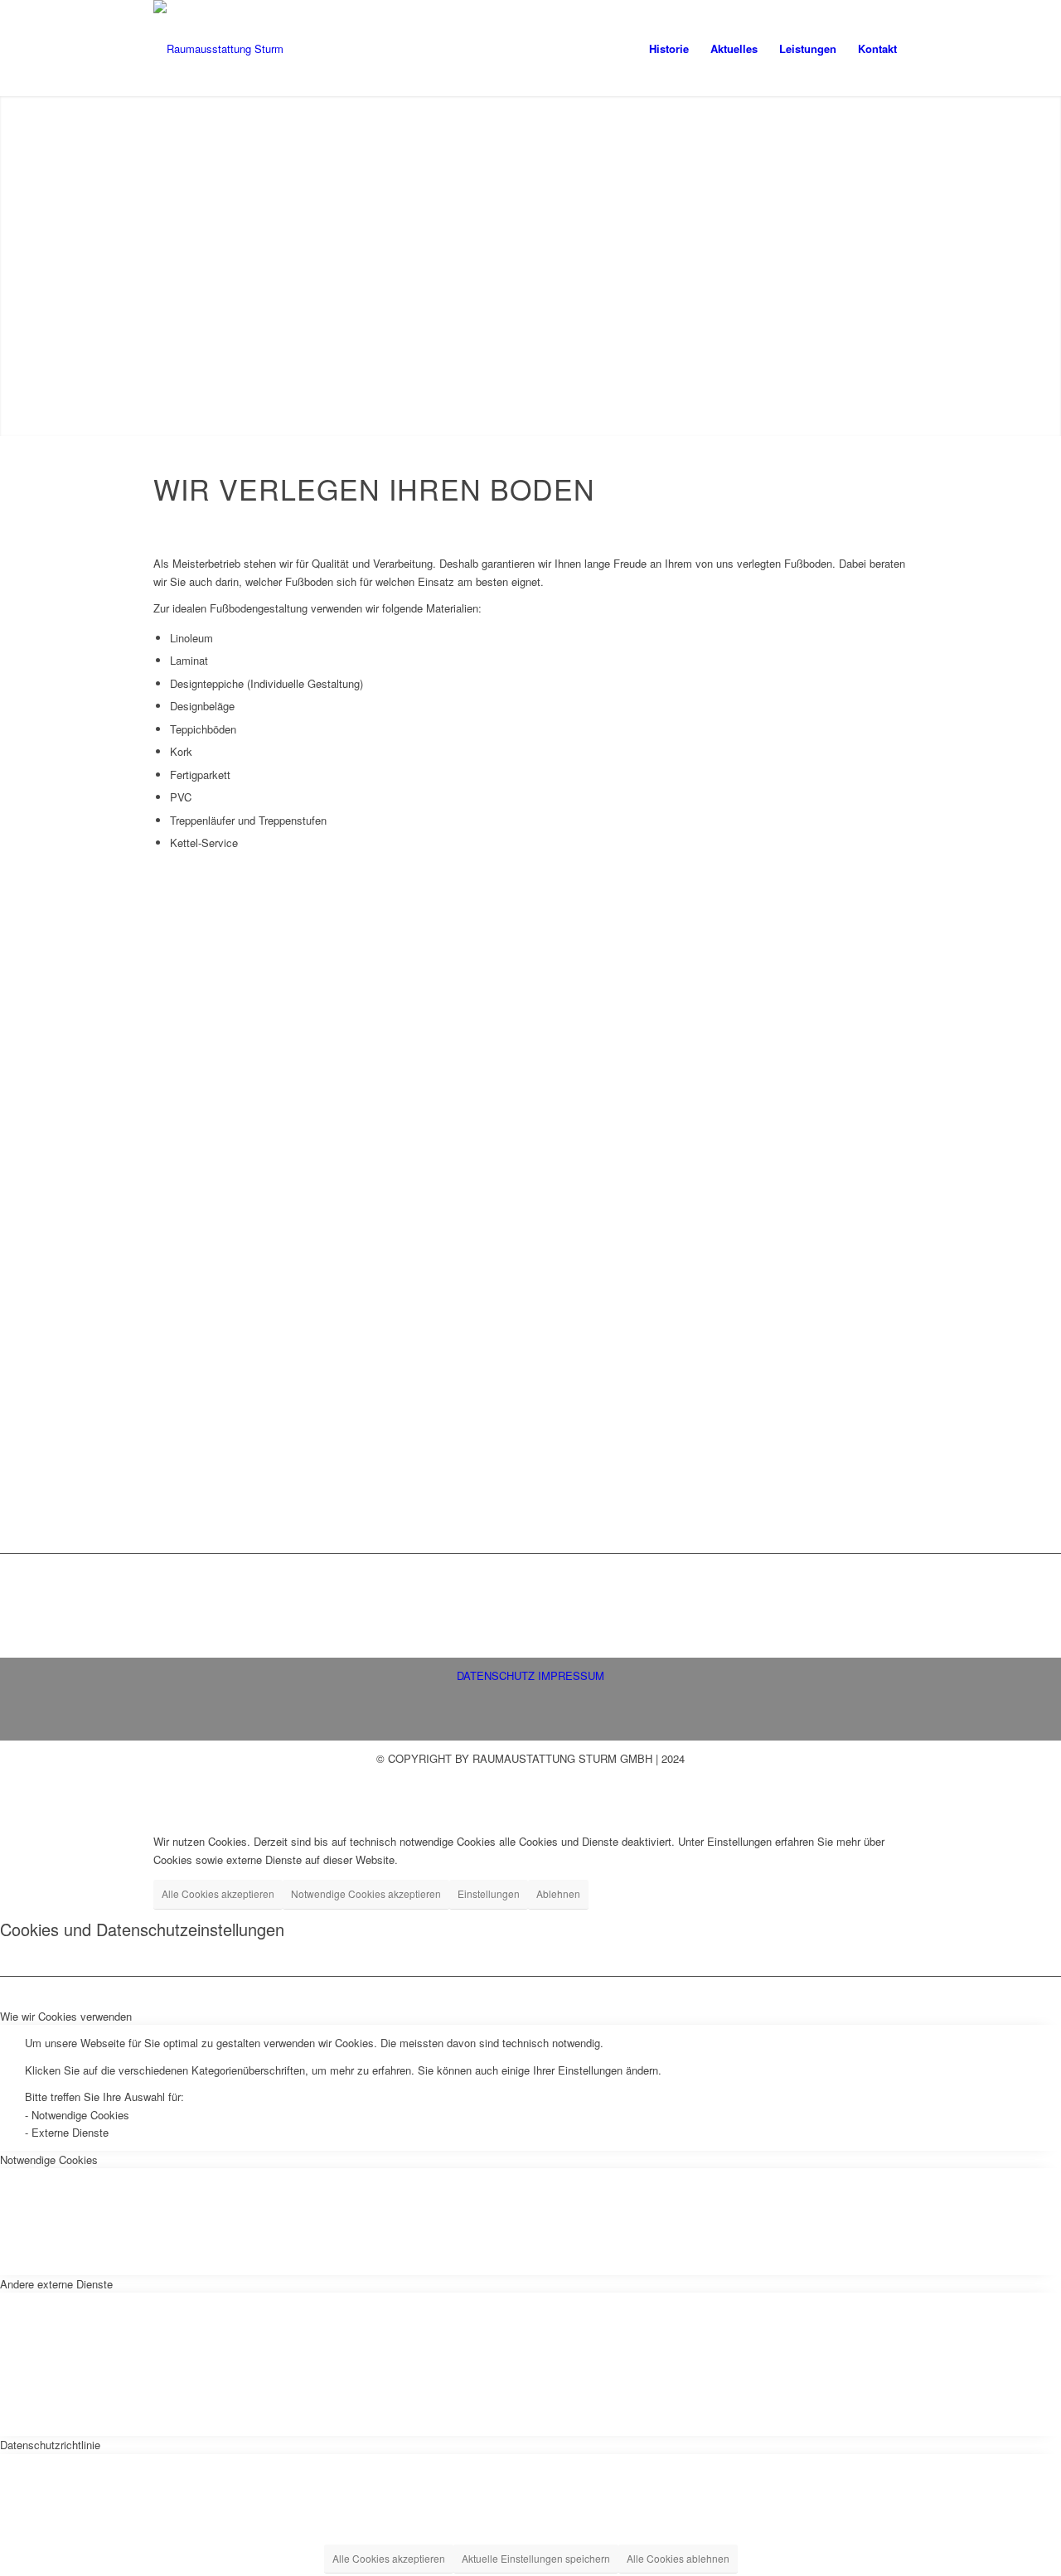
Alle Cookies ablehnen (678, 2558)
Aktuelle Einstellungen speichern (536, 2558)
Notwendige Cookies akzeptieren (366, 1893)
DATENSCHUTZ (496, 1675)
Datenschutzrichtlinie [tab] (50, 2445)
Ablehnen (558, 1893)
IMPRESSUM (571, 1675)
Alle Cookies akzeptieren (218, 1893)
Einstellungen (489, 1893)
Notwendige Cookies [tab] (49, 2160)
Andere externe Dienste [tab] (56, 2284)
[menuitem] (669, 49)
